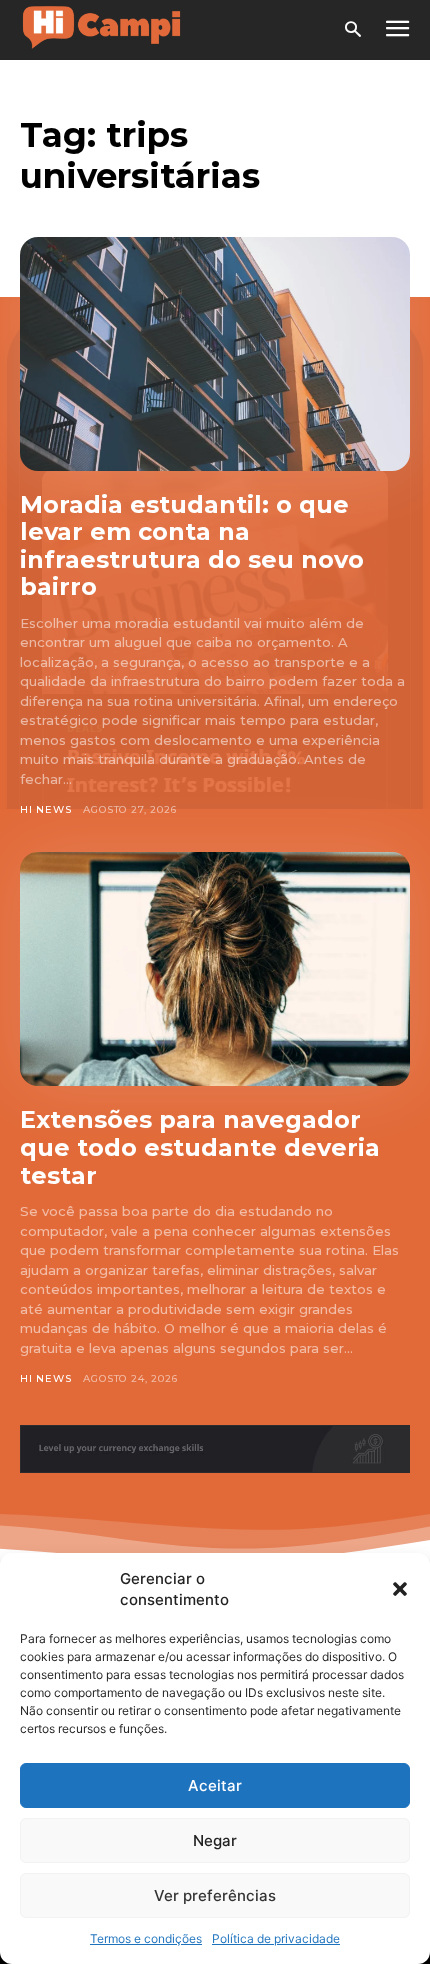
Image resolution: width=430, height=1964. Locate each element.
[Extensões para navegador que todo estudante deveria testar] (215, 969)
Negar (215, 1840)
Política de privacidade (276, 1938)
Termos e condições (146, 1938)
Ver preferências (215, 1895)
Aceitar (215, 1785)
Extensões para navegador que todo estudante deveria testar (200, 1147)
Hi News (46, 809)
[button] (400, 1589)
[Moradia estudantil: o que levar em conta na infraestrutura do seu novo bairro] (215, 354)
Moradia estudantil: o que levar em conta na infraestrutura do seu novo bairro (192, 546)
